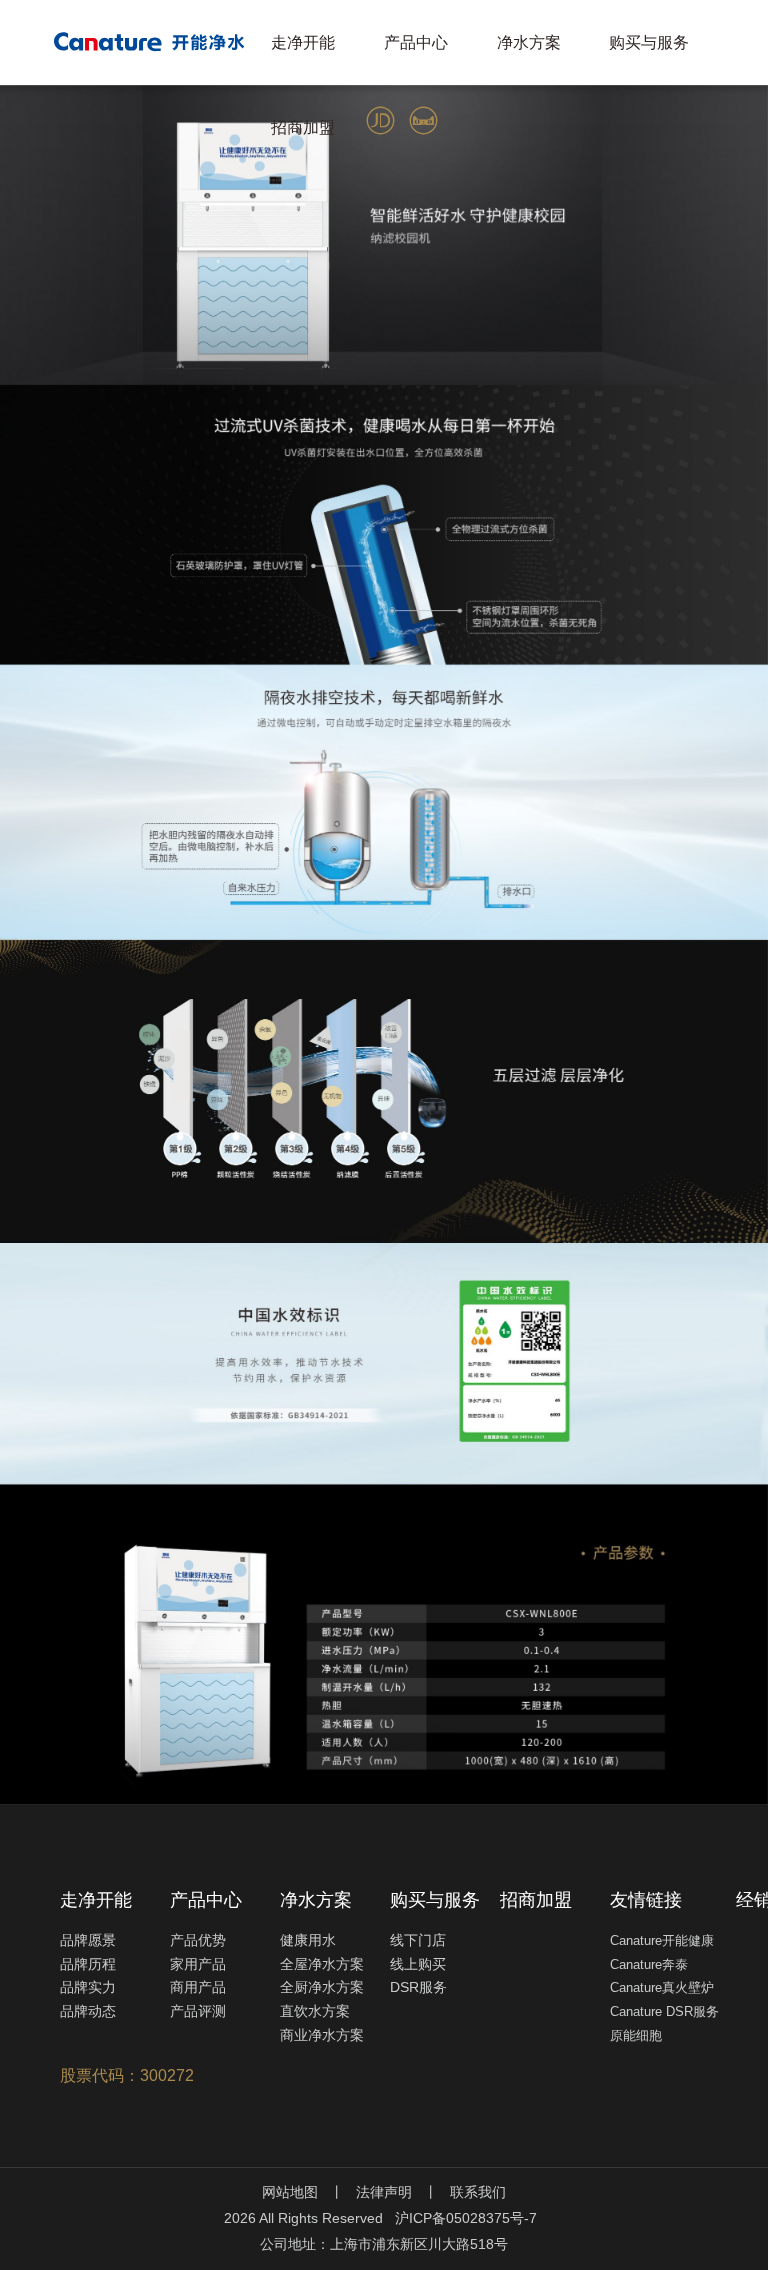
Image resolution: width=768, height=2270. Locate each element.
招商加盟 (303, 127)
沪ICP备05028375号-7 (466, 2218)
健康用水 (308, 1940)
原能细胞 (636, 2035)
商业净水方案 (322, 2035)
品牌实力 (88, 1987)
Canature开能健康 (662, 1940)
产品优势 (198, 1940)
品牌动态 (88, 2011)
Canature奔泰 (649, 1964)
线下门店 (418, 1940)
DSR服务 (418, 1987)
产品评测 (198, 2011)
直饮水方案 (315, 2011)
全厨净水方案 (322, 1987)
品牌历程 (88, 1964)
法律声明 (384, 2192)
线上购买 (418, 1964)
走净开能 (303, 42)
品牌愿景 (88, 1940)
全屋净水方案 (322, 1964)
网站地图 (290, 2192)
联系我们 (478, 2192)
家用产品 (198, 1964)
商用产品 (198, 1987)
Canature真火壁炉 (662, 1987)
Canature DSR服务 (664, 2011)
